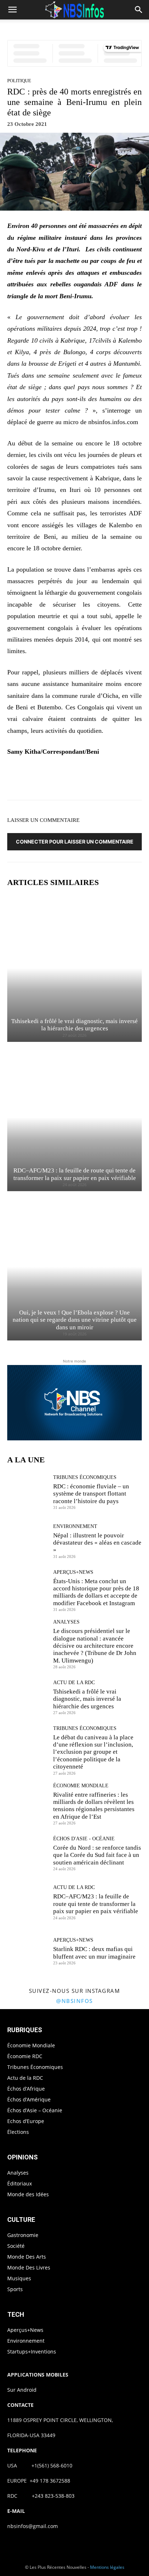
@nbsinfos (74, 2001)
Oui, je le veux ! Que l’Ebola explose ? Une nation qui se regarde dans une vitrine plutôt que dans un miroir (75, 1320)
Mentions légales (107, 2567)
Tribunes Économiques (85, 1478)
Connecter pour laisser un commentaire (75, 842)
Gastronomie (23, 2235)
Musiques (19, 2278)
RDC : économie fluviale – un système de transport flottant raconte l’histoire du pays (91, 1494)
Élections (18, 2132)
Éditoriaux (20, 2183)
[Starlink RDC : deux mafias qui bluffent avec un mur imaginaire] (27, 1951)
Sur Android (22, 2390)
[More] (128, 780)
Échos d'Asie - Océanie (84, 1839)
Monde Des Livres (29, 2267)
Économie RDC (25, 2056)
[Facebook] (44, 780)
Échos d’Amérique (29, 2099)
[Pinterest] (77, 780)
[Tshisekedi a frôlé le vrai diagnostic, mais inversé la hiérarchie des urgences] (74, 968)
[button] (12, 10)
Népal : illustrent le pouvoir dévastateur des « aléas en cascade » (97, 1543)
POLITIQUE (19, 81)
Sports (15, 2289)
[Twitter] (61, 780)
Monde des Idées (28, 2194)
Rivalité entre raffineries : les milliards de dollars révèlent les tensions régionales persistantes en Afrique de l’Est (94, 1806)
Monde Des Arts (27, 2257)
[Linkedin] (111, 780)
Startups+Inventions (32, 2352)
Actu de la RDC (74, 1683)
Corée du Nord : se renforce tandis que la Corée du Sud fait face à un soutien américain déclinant (97, 1855)
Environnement (75, 1527)
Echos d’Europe (26, 2121)
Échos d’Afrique (26, 2089)
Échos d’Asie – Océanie (35, 2110)
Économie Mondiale (81, 1786)
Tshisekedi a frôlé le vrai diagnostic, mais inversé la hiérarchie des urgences (74, 1025)
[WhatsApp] (94, 780)
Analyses (66, 1622)
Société (16, 2246)
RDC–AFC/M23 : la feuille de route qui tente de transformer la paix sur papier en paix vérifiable (96, 1904)
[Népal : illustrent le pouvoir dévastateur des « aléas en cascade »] (27, 1541)
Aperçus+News (73, 1572)
